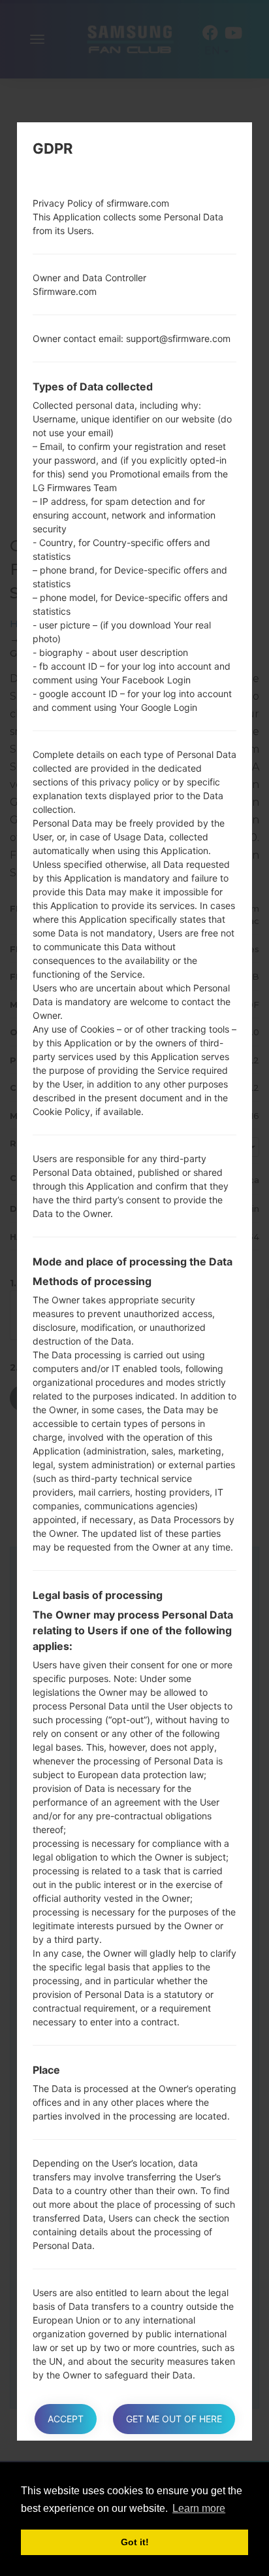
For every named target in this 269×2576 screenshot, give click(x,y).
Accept (66, 2419)
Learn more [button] (199, 2508)
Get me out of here (174, 2419)
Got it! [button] (135, 2542)
